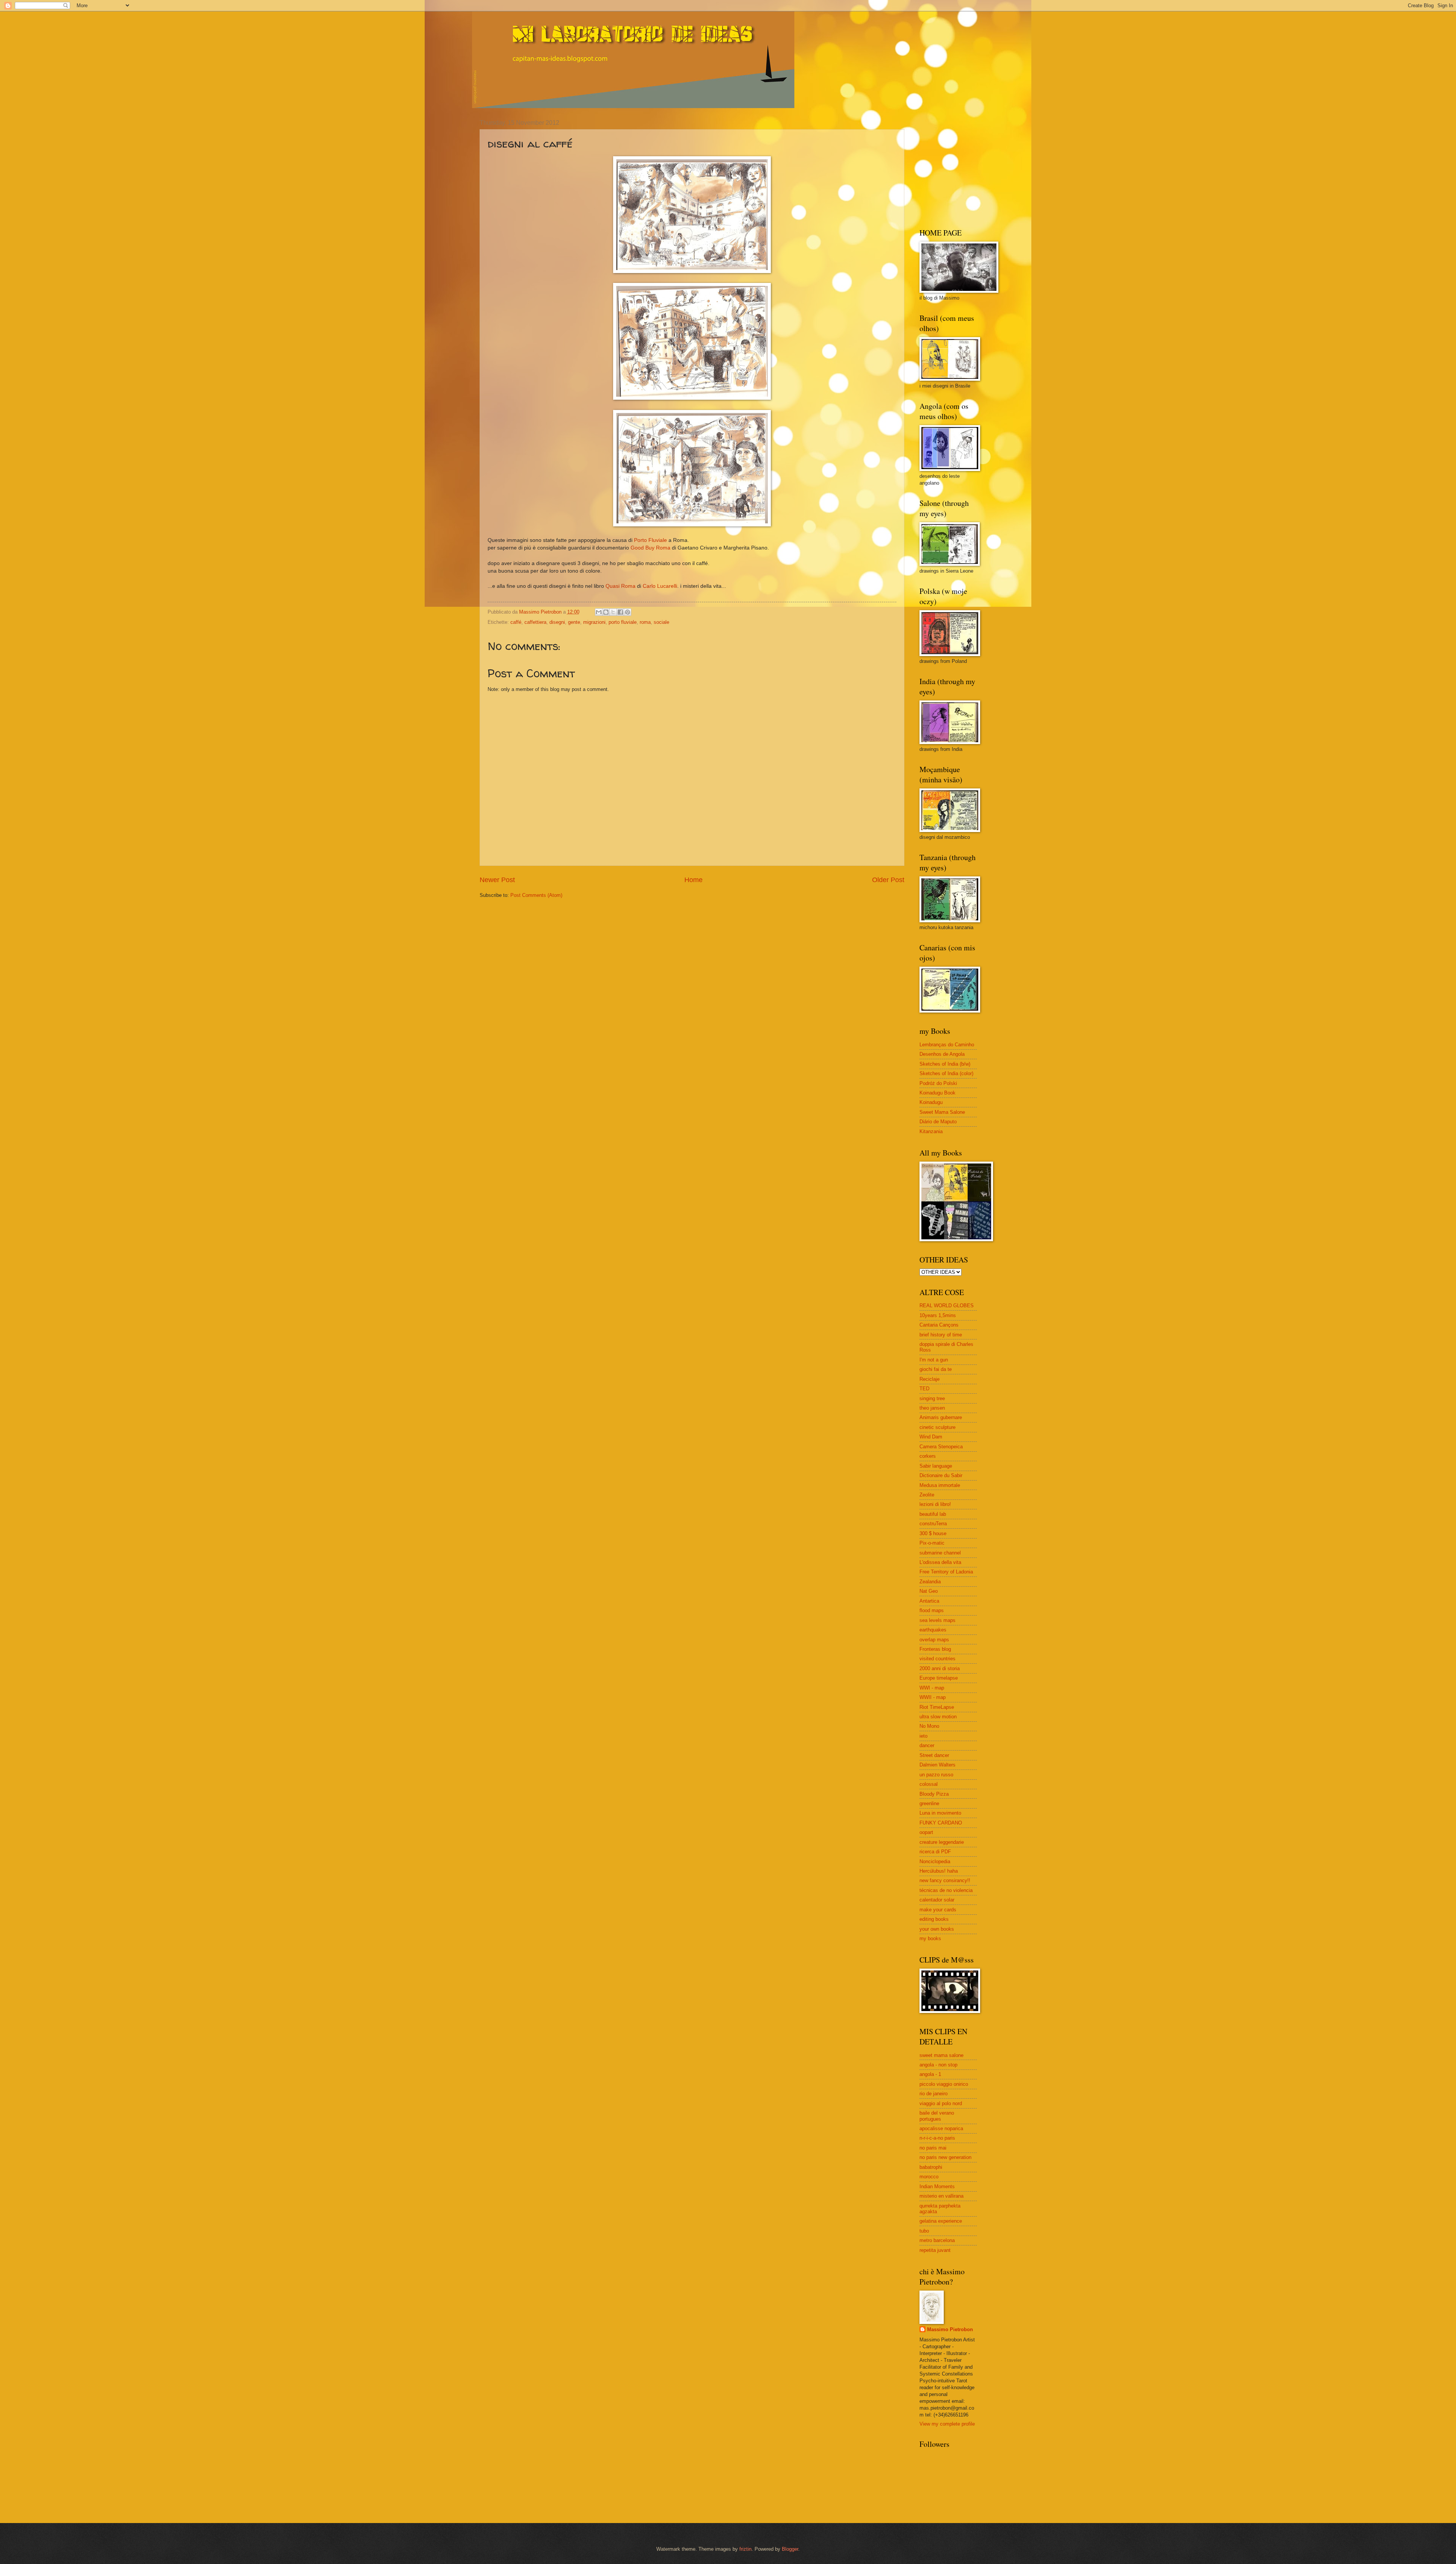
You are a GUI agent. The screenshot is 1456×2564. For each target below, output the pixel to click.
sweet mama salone (941, 2055)
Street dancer (934, 1755)
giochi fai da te (936, 1369)
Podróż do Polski (938, 1083)
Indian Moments (937, 2186)
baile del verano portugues (937, 2116)
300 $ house (933, 1533)
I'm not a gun (934, 1360)
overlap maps (934, 1640)
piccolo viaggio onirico (944, 2084)
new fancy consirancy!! (945, 1880)
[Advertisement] (967, 167)
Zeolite (927, 1495)
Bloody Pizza (934, 1794)
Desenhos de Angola (942, 1054)
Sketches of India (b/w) (945, 1064)
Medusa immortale (940, 1485)
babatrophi (931, 2167)
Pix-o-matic (932, 1543)
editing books (934, 1919)
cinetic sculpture (937, 1427)
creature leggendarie (942, 1842)
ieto (923, 1736)
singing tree (932, 1398)
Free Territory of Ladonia (946, 1572)
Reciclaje (930, 1379)
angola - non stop (938, 2065)
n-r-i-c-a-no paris (937, 2138)
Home (693, 880)
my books (930, 1938)
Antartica (929, 1601)
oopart (926, 1832)
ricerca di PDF (935, 1852)
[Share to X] (613, 612)
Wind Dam (931, 1437)
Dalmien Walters (937, 1765)
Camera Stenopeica (941, 1447)
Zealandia (930, 1582)
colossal (929, 1784)
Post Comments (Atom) (536, 895)
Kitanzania (931, 1131)
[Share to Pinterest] (628, 612)
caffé (516, 622)
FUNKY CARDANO (941, 1823)
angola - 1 (930, 2074)
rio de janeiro (934, 2094)
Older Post (888, 880)
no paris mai (933, 2148)
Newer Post (497, 880)
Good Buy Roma (650, 548)
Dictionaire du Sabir (941, 1475)
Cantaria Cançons (939, 1325)
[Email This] (599, 612)
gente (574, 622)
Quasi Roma (621, 586)
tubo (924, 2231)
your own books (937, 1929)
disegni (557, 622)
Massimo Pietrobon (950, 2329)
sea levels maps (937, 1620)
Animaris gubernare (941, 1417)
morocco (929, 2177)
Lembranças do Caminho (947, 1045)
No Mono (929, 1726)
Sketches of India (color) (946, 1073)
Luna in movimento (940, 1813)
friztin (745, 2549)
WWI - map (932, 1688)
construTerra (933, 1524)
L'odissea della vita (940, 1562)
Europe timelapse (939, 1678)
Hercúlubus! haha (939, 1871)
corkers (928, 1456)
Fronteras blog (935, 1649)
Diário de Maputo (938, 1122)
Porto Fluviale (650, 540)
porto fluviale (623, 622)
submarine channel (940, 1553)
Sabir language (936, 1466)
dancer (927, 1745)
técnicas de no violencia (946, 1890)
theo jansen (932, 1408)
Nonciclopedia (935, 1861)
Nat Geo (929, 1591)
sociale (661, 622)
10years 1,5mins (938, 1315)
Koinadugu (931, 1102)
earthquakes (933, 1630)
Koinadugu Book (937, 1093)
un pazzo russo (936, 1775)
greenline (929, 1803)
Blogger (790, 2549)
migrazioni (594, 622)
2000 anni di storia (940, 1668)
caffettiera (535, 622)
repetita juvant (935, 2250)
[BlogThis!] (606, 612)
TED (924, 1389)
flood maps (932, 1610)
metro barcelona (937, 2240)
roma (645, 622)
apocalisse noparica (941, 2128)
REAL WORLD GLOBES (947, 1306)
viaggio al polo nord (941, 2103)
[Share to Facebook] (620, 612)
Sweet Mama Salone (942, 1112)
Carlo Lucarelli (660, 586)
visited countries (937, 1659)
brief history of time (941, 1335)
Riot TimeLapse (937, 1707)
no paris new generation (945, 2157)
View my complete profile (947, 2424)
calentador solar (937, 1900)
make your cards (938, 1910)
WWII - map (933, 1697)
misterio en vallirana (941, 2196)
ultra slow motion (938, 1717)
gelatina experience (941, 2221)
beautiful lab (933, 1514)
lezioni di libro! (935, 1504)
